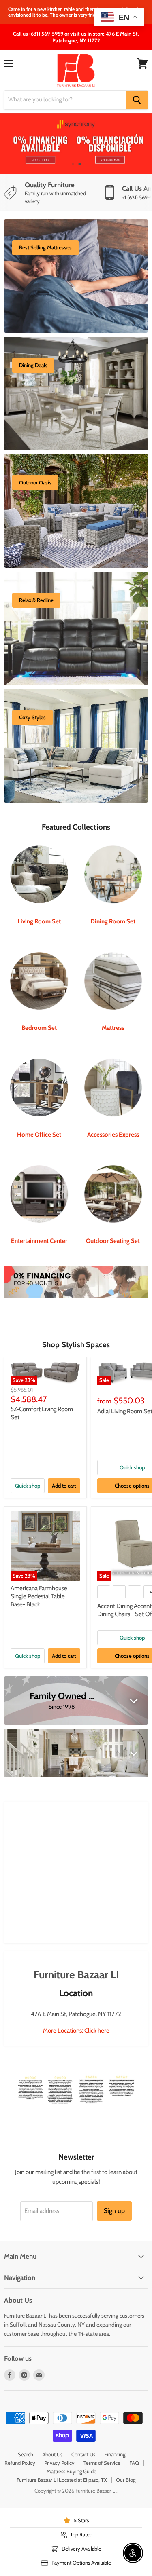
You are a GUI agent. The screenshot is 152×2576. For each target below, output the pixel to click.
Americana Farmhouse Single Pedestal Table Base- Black (39, 1596)
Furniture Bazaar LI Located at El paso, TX (62, 2480)
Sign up (114, 2211)
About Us (52, 2454)
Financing (115, 2454)
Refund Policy (20, 2463)
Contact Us (83, 2454)
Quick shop (28, 1486)
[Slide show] (76, 144)
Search (26, 2454)
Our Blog (126, 2480)
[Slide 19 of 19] (76, 144)
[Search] (137, 100)
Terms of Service (102, 2463)
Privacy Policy (59, 2463)
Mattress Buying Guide (72, 2471)
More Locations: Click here (76, 2031)
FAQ (134, 2463)
